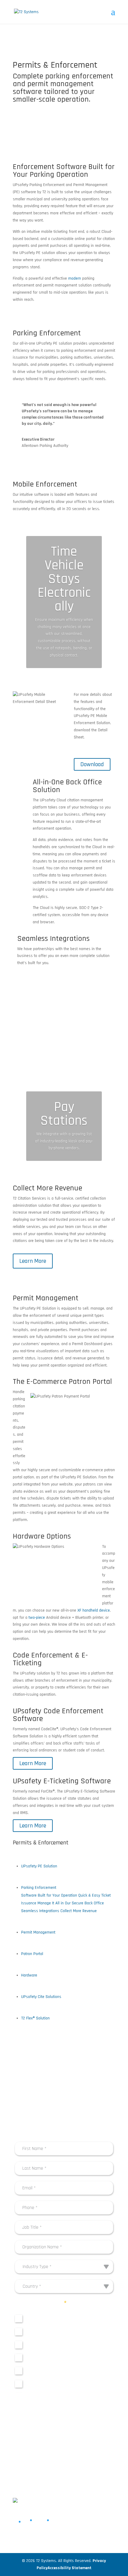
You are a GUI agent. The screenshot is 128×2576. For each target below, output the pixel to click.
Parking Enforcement (39, 1888)
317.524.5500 (25, 2473)
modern (75, 278)
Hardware (29, 1975)
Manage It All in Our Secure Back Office (71, 1903)
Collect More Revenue (79, 1911)
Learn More (33, 1261)
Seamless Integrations (40, 1911)
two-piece (37, 1618)
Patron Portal (32, 1954)
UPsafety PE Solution (39, 1866)
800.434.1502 (48, 2473)
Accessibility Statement (70, 2568)
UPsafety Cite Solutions (41, 1997)
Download (92, 764)
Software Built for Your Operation (49, 1895)
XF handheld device (94, 1610)
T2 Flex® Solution (35, 2018)
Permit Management (38, 1932)
